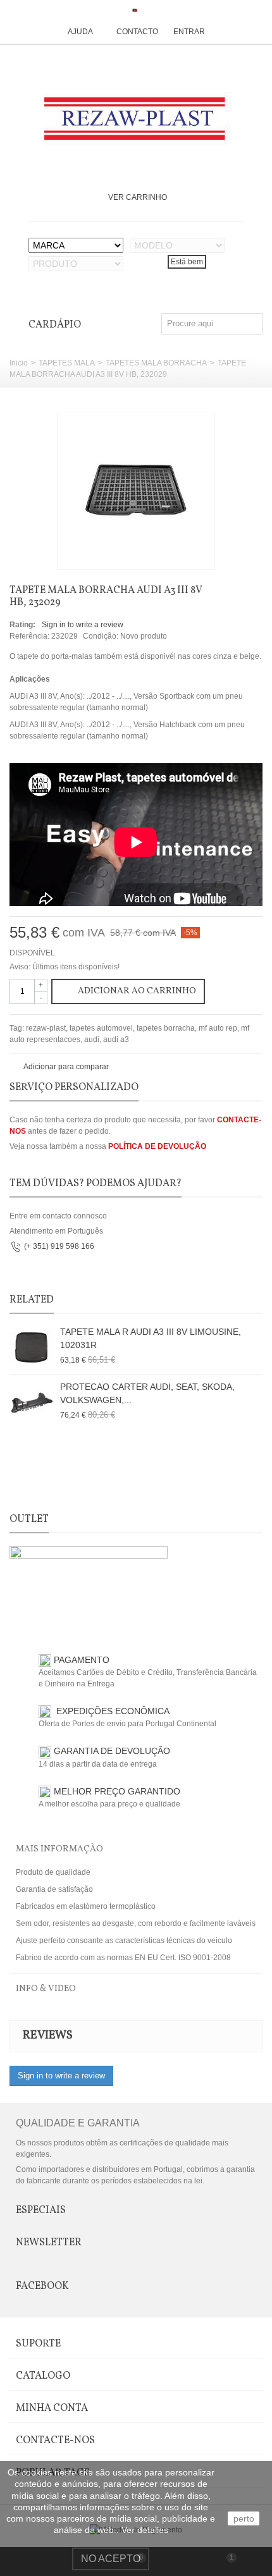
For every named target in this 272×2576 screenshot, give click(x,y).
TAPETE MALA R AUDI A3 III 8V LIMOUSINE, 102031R (151, 1338)
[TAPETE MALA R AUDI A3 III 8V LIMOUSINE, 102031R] (32, 1347)
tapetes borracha (166, 1028)
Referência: (29, 636)
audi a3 (116, 1040)
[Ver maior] (199, 553)
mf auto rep (218, 1028)
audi (92, 1040)
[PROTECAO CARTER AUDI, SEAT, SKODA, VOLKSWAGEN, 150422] (32, 1402)
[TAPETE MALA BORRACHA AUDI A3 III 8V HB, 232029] (136, 491)
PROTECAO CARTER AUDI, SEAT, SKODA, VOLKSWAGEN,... (147, 1393)
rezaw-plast (46, 1028)
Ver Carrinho (138, 197)
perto (244, 2518)
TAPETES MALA (67, 363)
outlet (29, 1519)
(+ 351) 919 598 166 (59, 1246)
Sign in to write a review (83, 625)
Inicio (19, 363)
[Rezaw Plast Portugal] (136, 119)
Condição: (101, 636)
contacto (137, 32)
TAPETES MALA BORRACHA (156, 363)
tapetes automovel (101, 1028)
